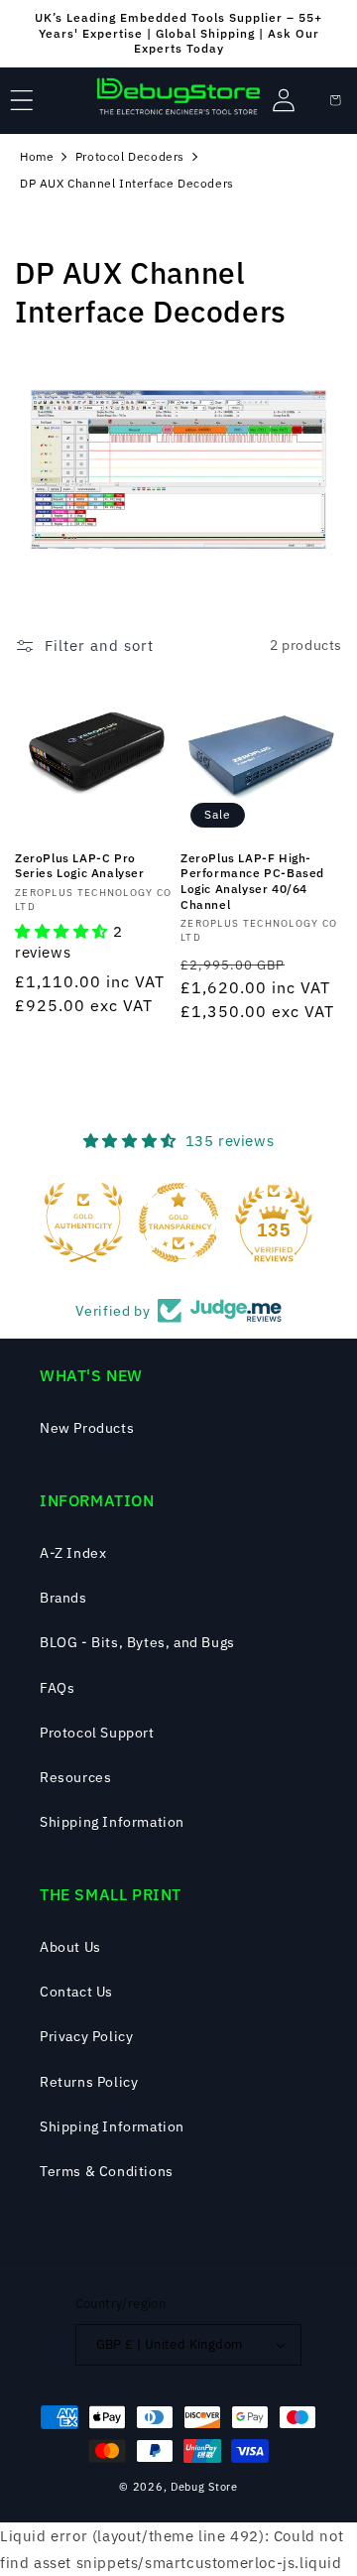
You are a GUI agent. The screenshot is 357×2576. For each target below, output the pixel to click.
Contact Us (76, 1992)
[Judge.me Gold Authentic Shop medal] (83, 1223)
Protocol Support (97, 1733)
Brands (63, 1598)
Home (37, 156)
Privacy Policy (86, 2036)
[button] (22, 100)
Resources (75, 1777)
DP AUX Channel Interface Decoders (127, 183)
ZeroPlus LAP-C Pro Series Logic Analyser (80, 866)
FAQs (57, 1688)
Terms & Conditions (107, 2171)
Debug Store (204, 2487)
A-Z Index (73, 1553)
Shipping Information (112, 1822)
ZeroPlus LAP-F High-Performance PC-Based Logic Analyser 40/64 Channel (252, 881)
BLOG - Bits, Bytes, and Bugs (137, 1642)
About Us (70, 1947)
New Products (87, 1428)
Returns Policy (89, 2082)
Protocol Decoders (130, 156)
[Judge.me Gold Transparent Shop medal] (178, 1223)
